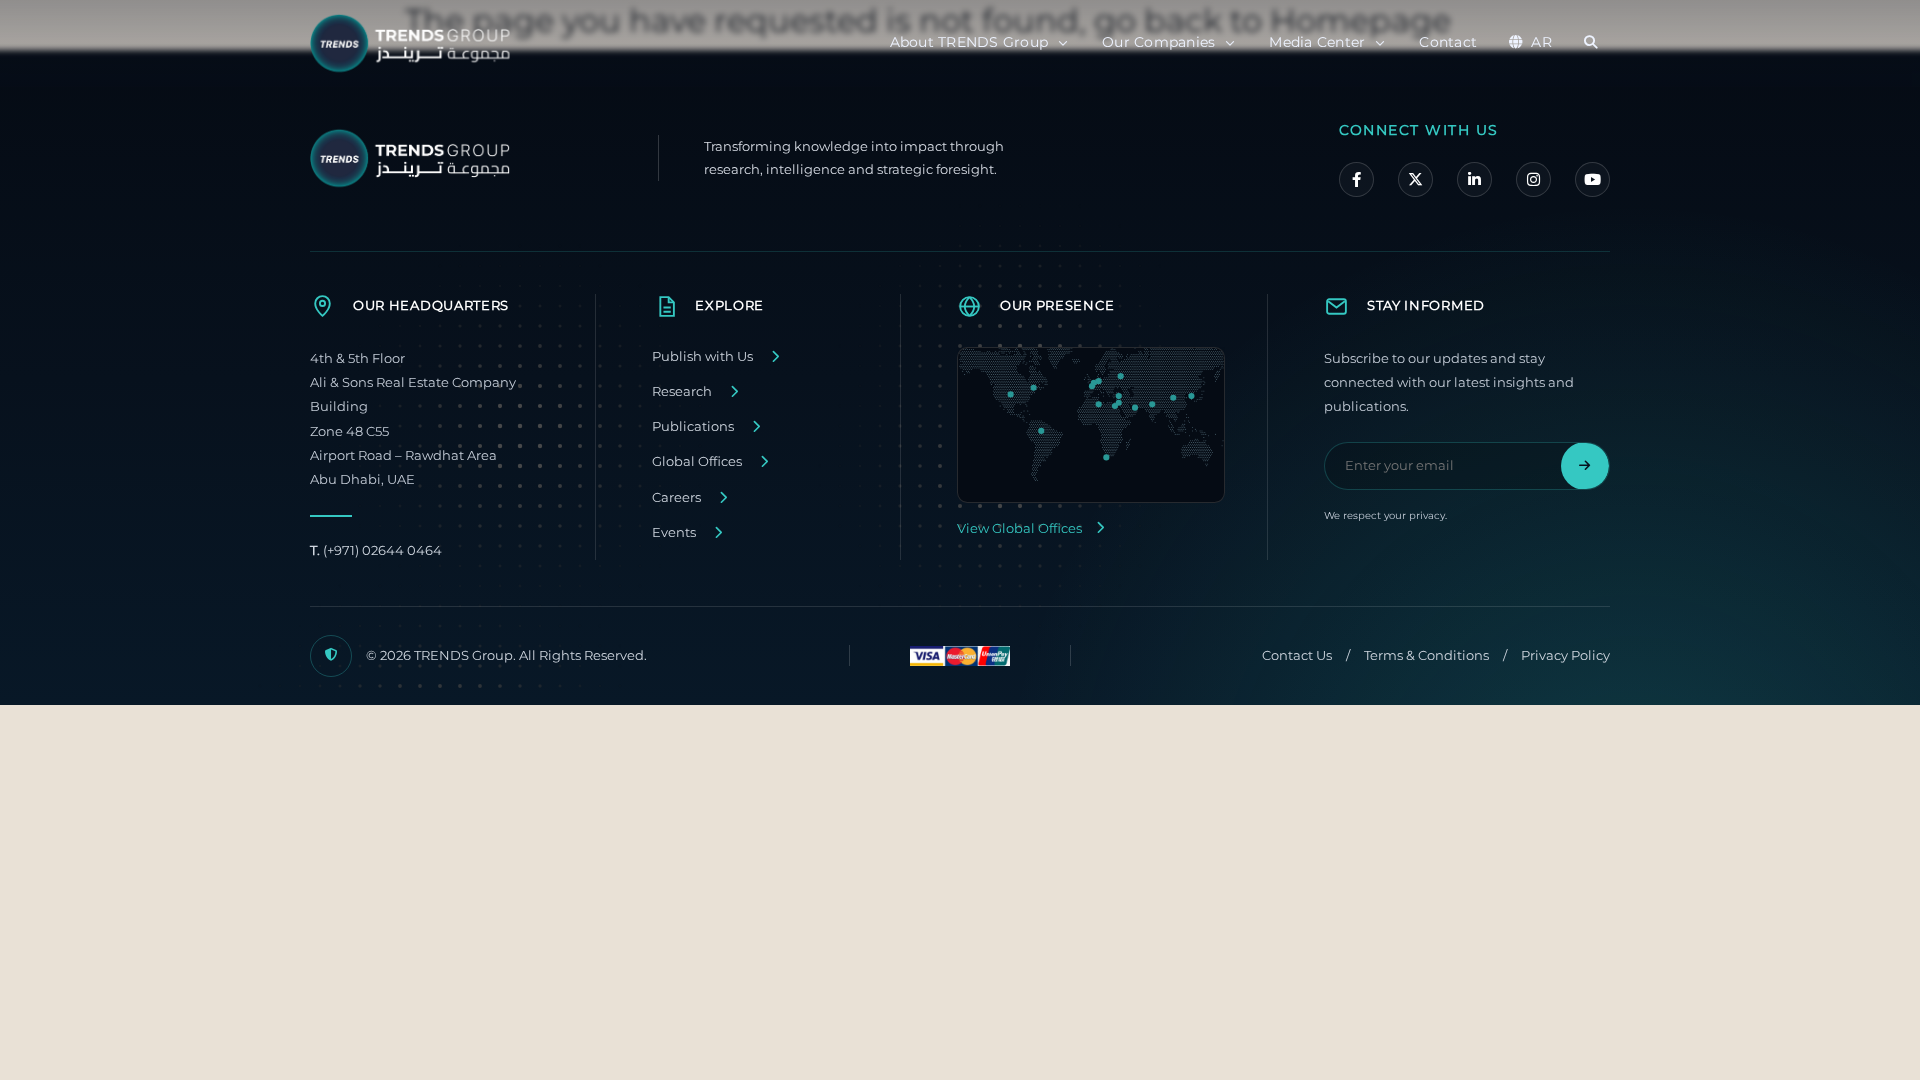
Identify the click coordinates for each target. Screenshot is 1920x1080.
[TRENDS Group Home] (415, 43)
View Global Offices (1019, 528)
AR (1541, 42)
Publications (693, 426)
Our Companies (1158, 42)
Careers (676, 497)
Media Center (1317, 42)
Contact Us (1297, 655)
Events (674, 532)
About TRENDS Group (969, 42)
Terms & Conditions (1426, 655)
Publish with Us (702, 356)
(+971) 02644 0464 (376, 550)
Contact (1448, 42)
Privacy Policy (1565, 655)
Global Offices (697, 461)
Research (682, 391)
